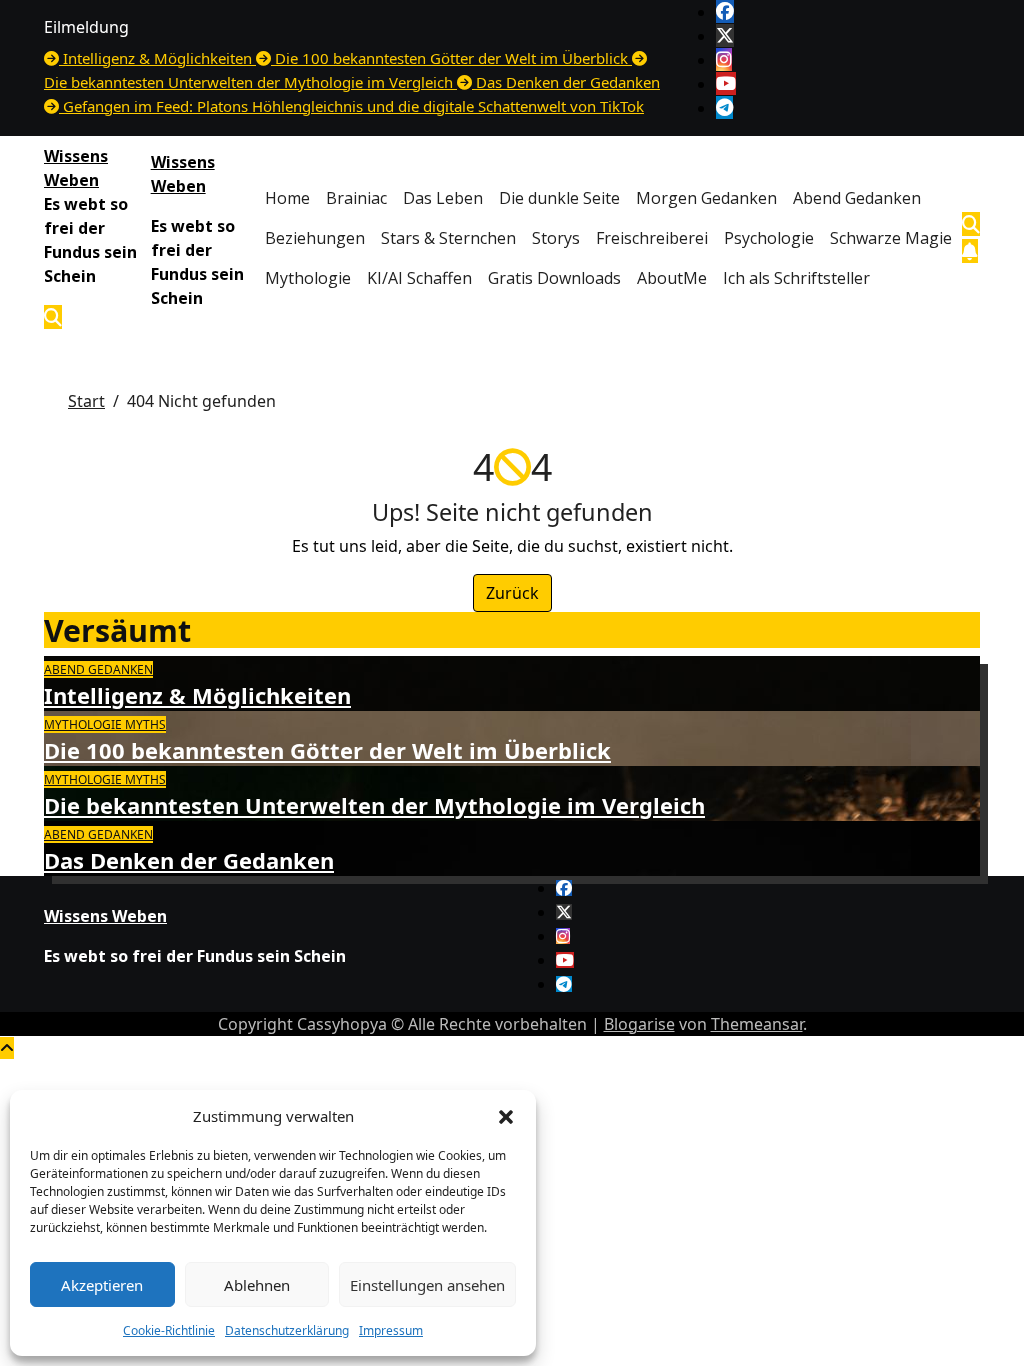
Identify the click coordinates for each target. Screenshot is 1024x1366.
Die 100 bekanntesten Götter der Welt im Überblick (327, 750)
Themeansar (757, 1024)
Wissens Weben (105, 916)
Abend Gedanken (857, 198)
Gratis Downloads (554, 278)
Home (287, 198)
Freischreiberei (652, 238)
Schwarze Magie (891, 238)
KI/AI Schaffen (419, 278)
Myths (145, 724)
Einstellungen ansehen (427, 1285)
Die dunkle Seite (559, 198)
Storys (556, 238)
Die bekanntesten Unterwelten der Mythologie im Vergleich (374, 805)
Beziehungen (315, 238)
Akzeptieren (102, 1285)
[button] (506, 1116)
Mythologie (308, 278)
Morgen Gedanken (706, 198)
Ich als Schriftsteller (796, 278)
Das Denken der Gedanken (189, 860)
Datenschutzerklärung (287, 1330)
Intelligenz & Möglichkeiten (197, 695)
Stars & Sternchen (448, 238)
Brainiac (356, 198)
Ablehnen (257, 1285)
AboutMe (672, 278)
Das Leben (443, 198)
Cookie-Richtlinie (169, 1330)
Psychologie (769, 238)
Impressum (391, 1330)
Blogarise (639, 1024)
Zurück (512, 593)
